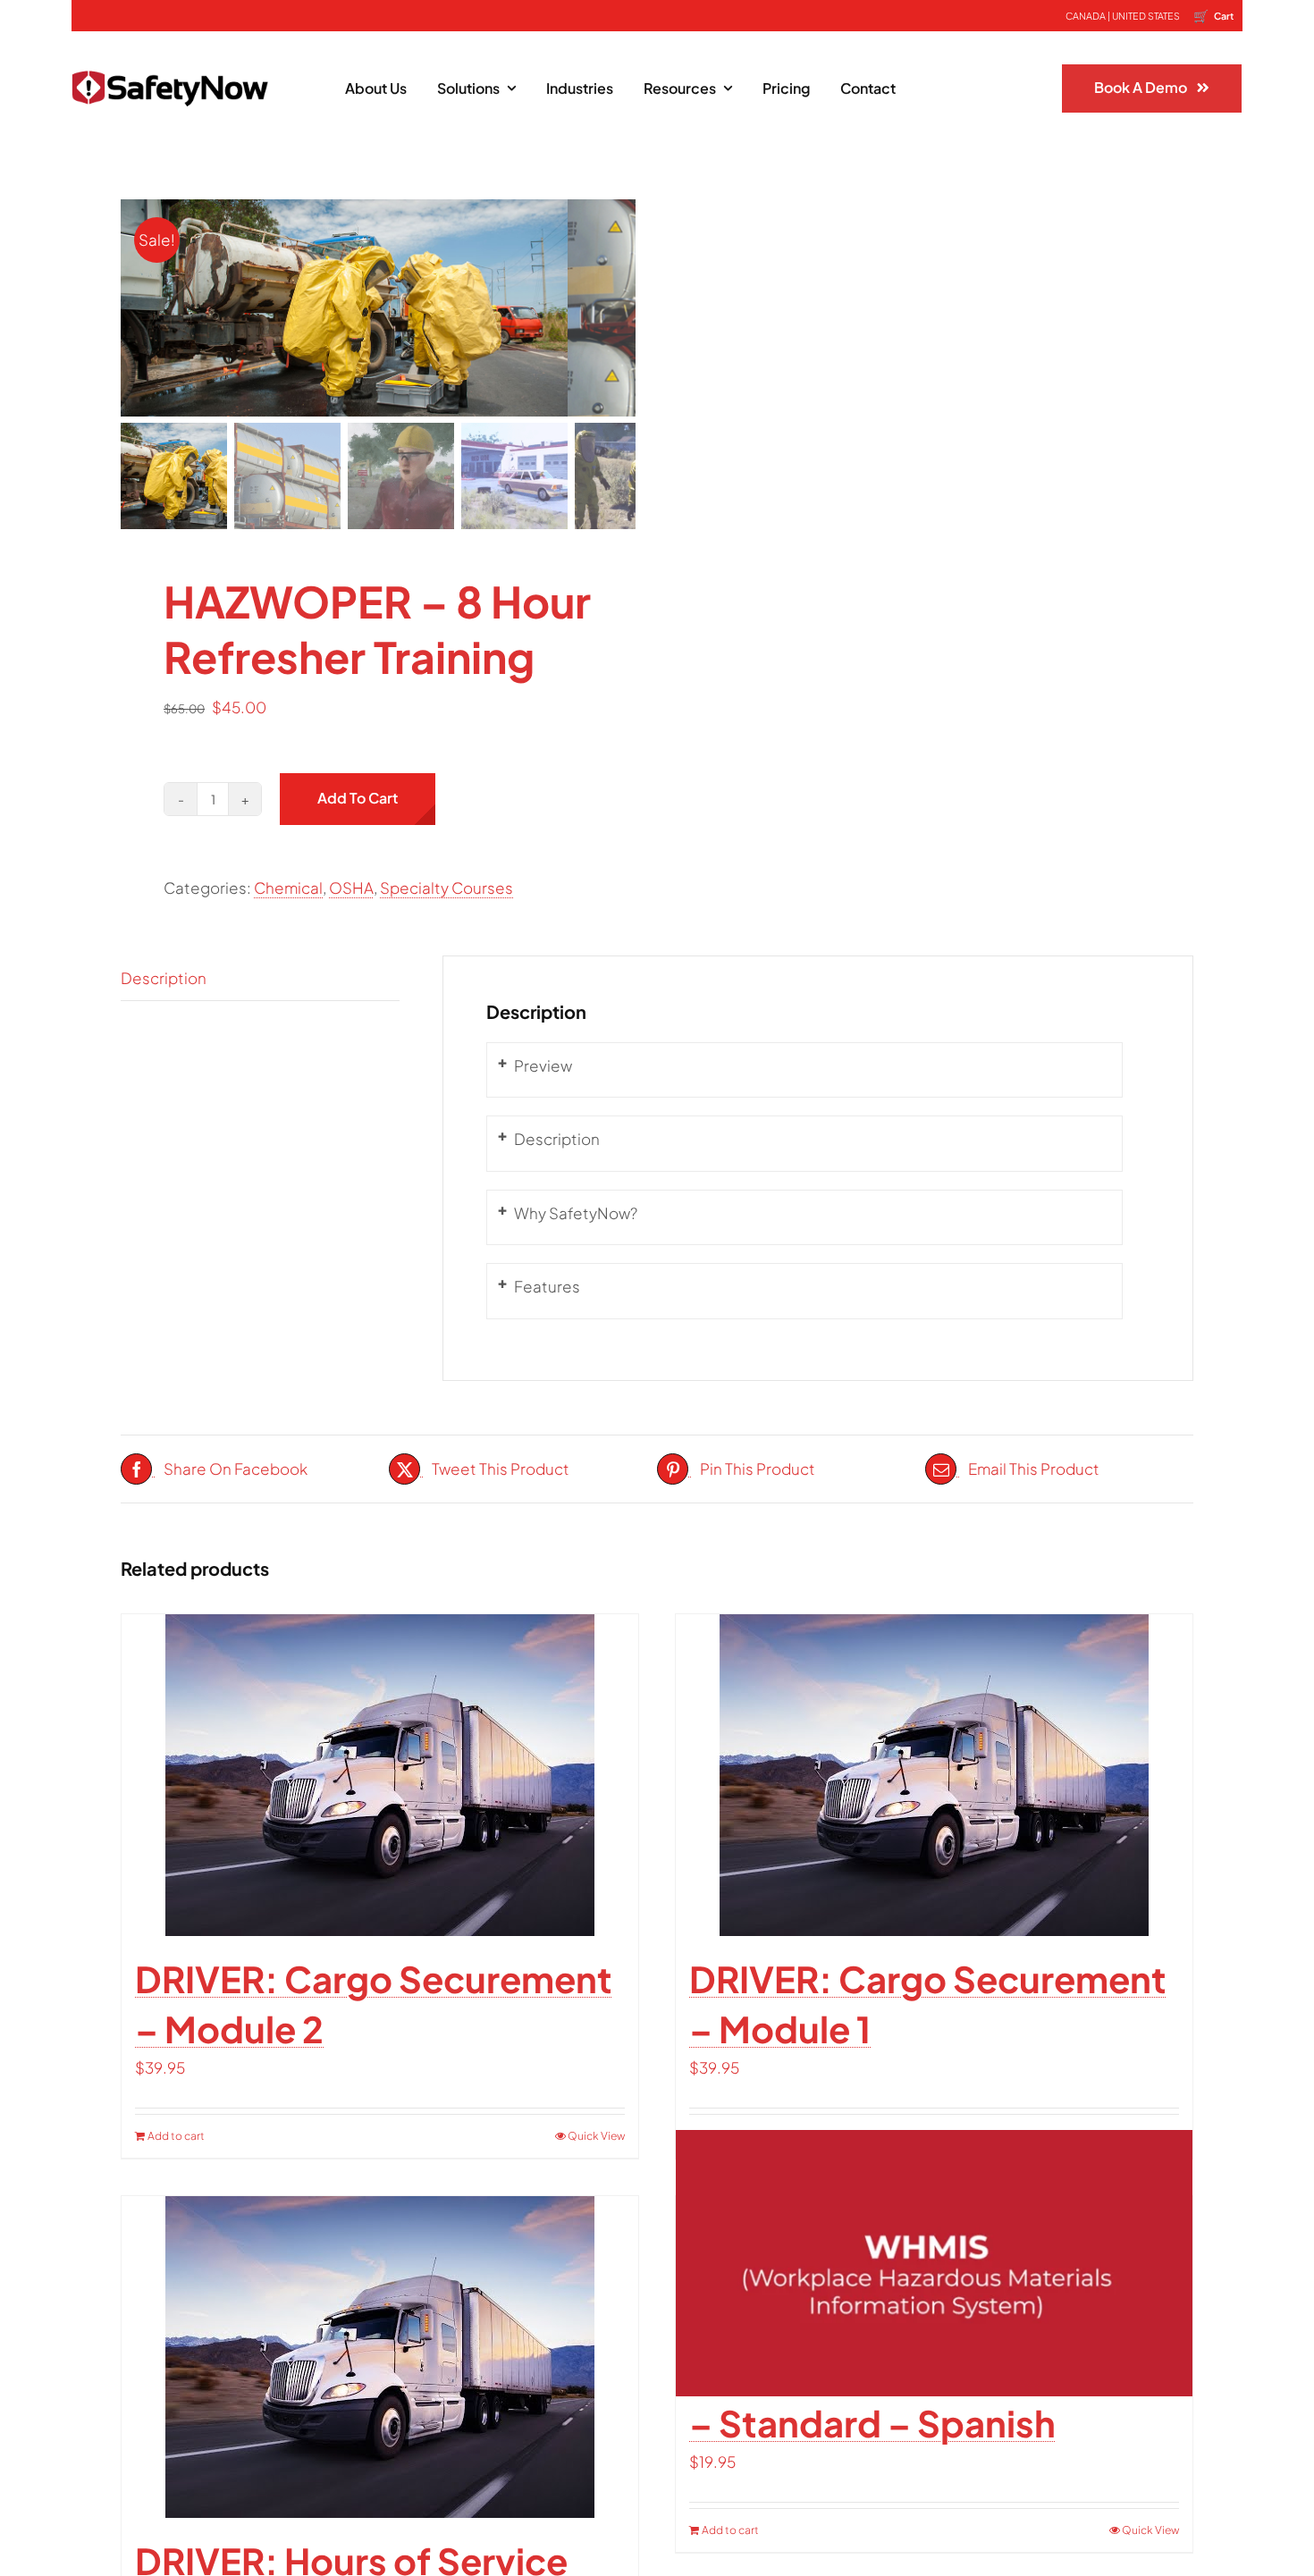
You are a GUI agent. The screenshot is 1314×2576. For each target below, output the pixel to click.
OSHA (351, 888)
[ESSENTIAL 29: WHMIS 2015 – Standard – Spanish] (934, 2264)
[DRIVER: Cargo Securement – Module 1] (934, 1775)
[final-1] (170, 58)
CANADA (1086, 16)
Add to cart (358, 798)
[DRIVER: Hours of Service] (380, 2357)
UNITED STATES (1146, 16)
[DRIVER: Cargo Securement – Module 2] (380, 1775)
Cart (1213, 15)
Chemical (288, 888)
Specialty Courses (446, 888)
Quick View (596, 2136)
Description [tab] (164, 978)
